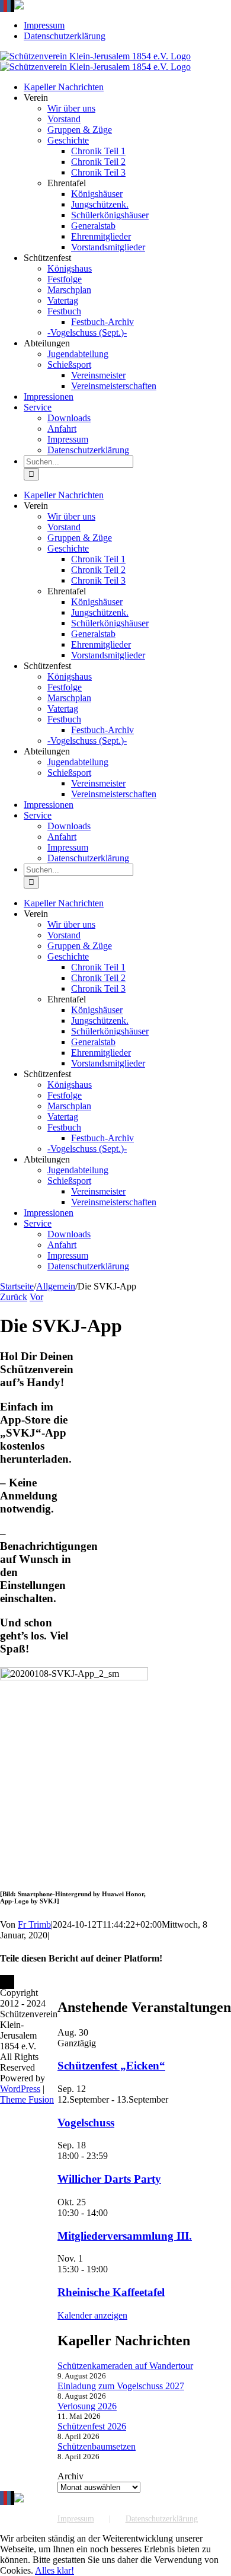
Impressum (76, 2519)
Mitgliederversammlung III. (125, 2236)
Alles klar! (54, 2570)
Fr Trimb (34, 1924)
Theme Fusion (27, 2099)
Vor (36, 1297)
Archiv (70, 2476)
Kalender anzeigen (92, 2315)
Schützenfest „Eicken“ (111, 2066)
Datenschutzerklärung (162, 2519)
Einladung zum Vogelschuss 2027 (121, 2386)
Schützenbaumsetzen (97, 2446)
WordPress (20, 2089)
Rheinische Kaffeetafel (111, 2292)
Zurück (14, 1297)
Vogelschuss (86, 2123)
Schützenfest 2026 (92, 2426)
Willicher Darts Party (109, 2179)
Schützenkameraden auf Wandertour (125, 2366)
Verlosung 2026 (87, 2406)
